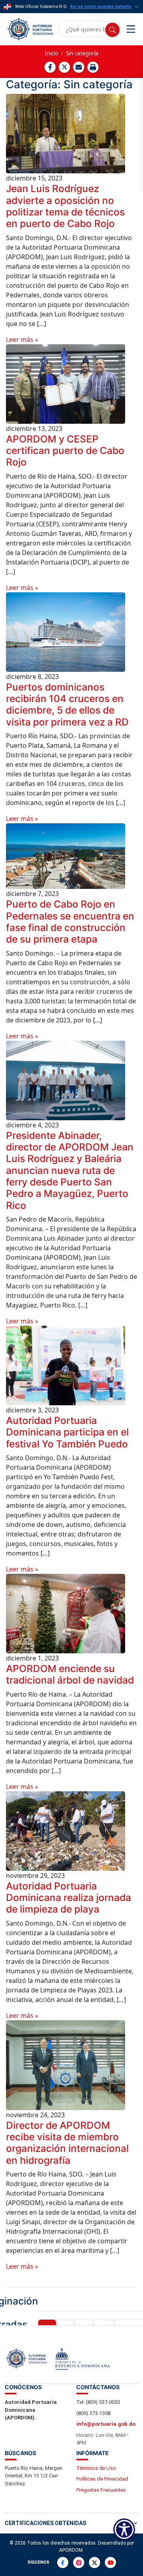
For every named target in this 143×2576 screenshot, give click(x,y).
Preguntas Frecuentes (101, 2490)
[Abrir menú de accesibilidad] (124, 2529)
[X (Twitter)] (95, 2562)
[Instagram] (79, 2562)
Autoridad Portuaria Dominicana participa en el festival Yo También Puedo (67, 1432)
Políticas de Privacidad (102, 2479)
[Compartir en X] (64, 67)
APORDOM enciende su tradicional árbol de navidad (70, 1674)
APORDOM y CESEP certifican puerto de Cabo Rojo (65, 451)
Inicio (51, 53)
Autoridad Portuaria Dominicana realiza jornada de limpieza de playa (69, 1898)
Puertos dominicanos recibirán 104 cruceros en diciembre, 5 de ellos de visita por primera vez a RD (67, 704)
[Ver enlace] (30, 29)
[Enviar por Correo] (79, 67)
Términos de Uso (96, 2468)
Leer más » (22, 339)
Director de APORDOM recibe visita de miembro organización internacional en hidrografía (67, 2143)
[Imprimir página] (93, 67)
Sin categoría (82, 53)
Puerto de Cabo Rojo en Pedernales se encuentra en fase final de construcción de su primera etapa (70, 921)
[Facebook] (63, 2562)
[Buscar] (112, 30)
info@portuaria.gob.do (106, 2424)
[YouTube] (110, 2562)
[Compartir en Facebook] (50, 67)
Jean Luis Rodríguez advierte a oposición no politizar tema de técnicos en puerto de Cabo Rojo (65, 206)
